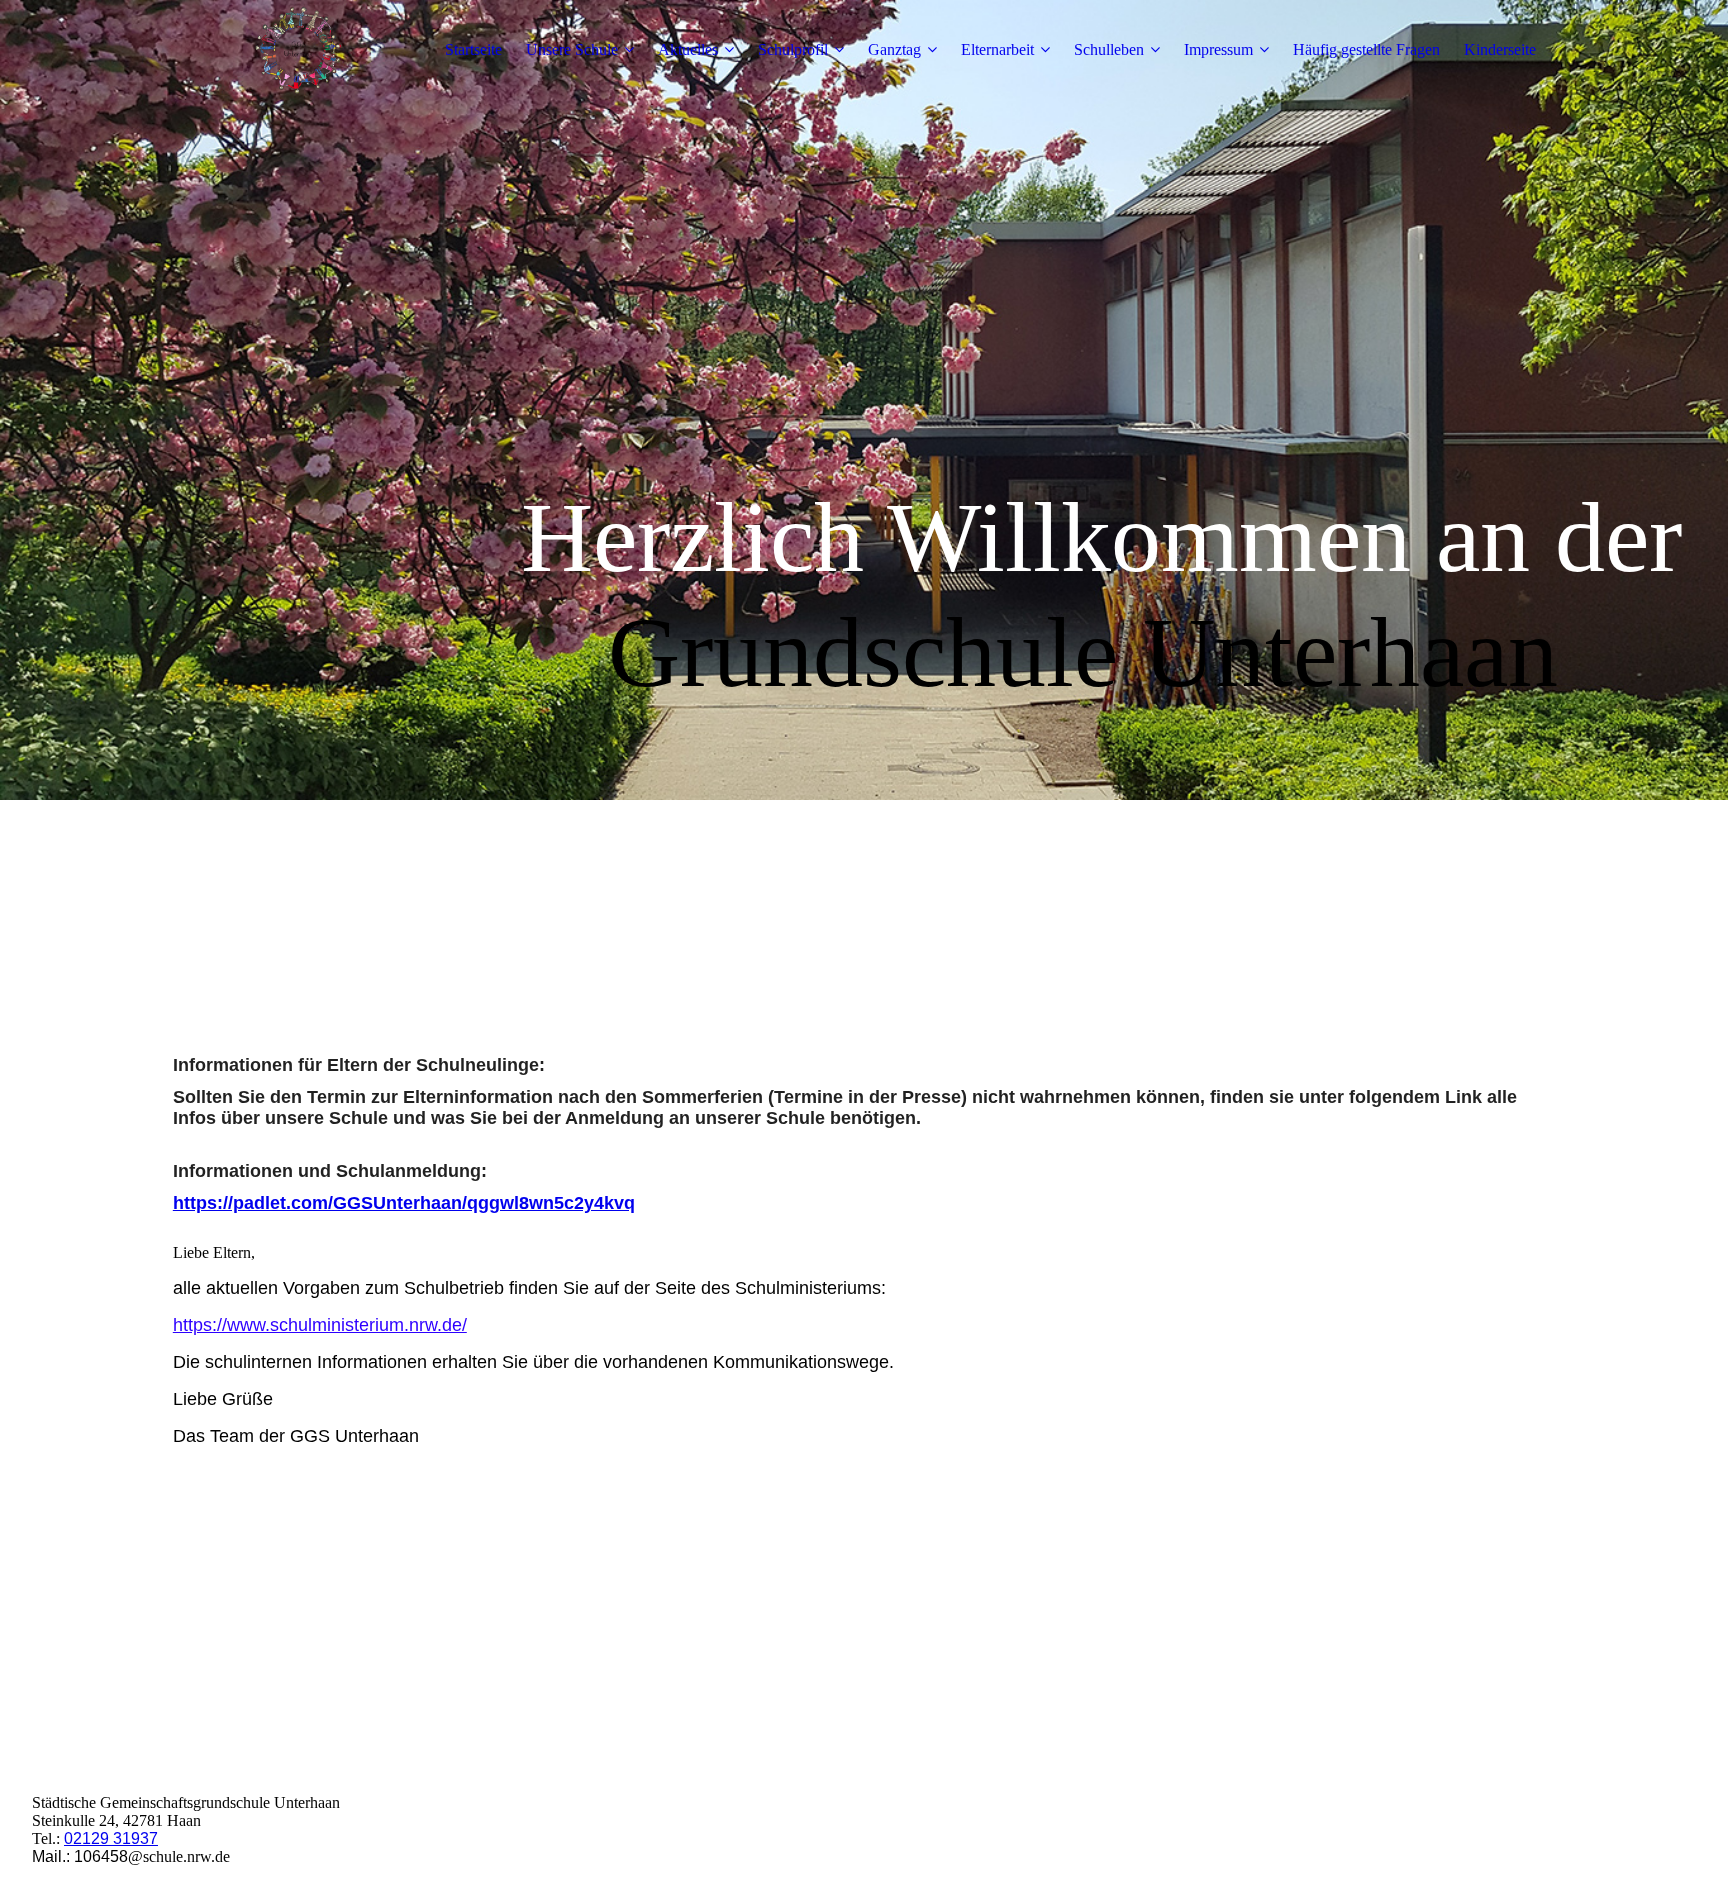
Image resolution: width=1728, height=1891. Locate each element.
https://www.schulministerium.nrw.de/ (320, 1325)
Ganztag (894, 49)
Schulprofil (793, 49)
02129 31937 (111, 1838)
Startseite (473, 49)
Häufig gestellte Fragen (1366, 49)
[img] (298, 50)
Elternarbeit (997, 49)
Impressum (1218, 49)
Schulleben (1109, 49)
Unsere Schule (572, 49)
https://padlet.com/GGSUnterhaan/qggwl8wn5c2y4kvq (404, 1203)
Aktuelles (688, 49)
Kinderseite (1500, 49)
